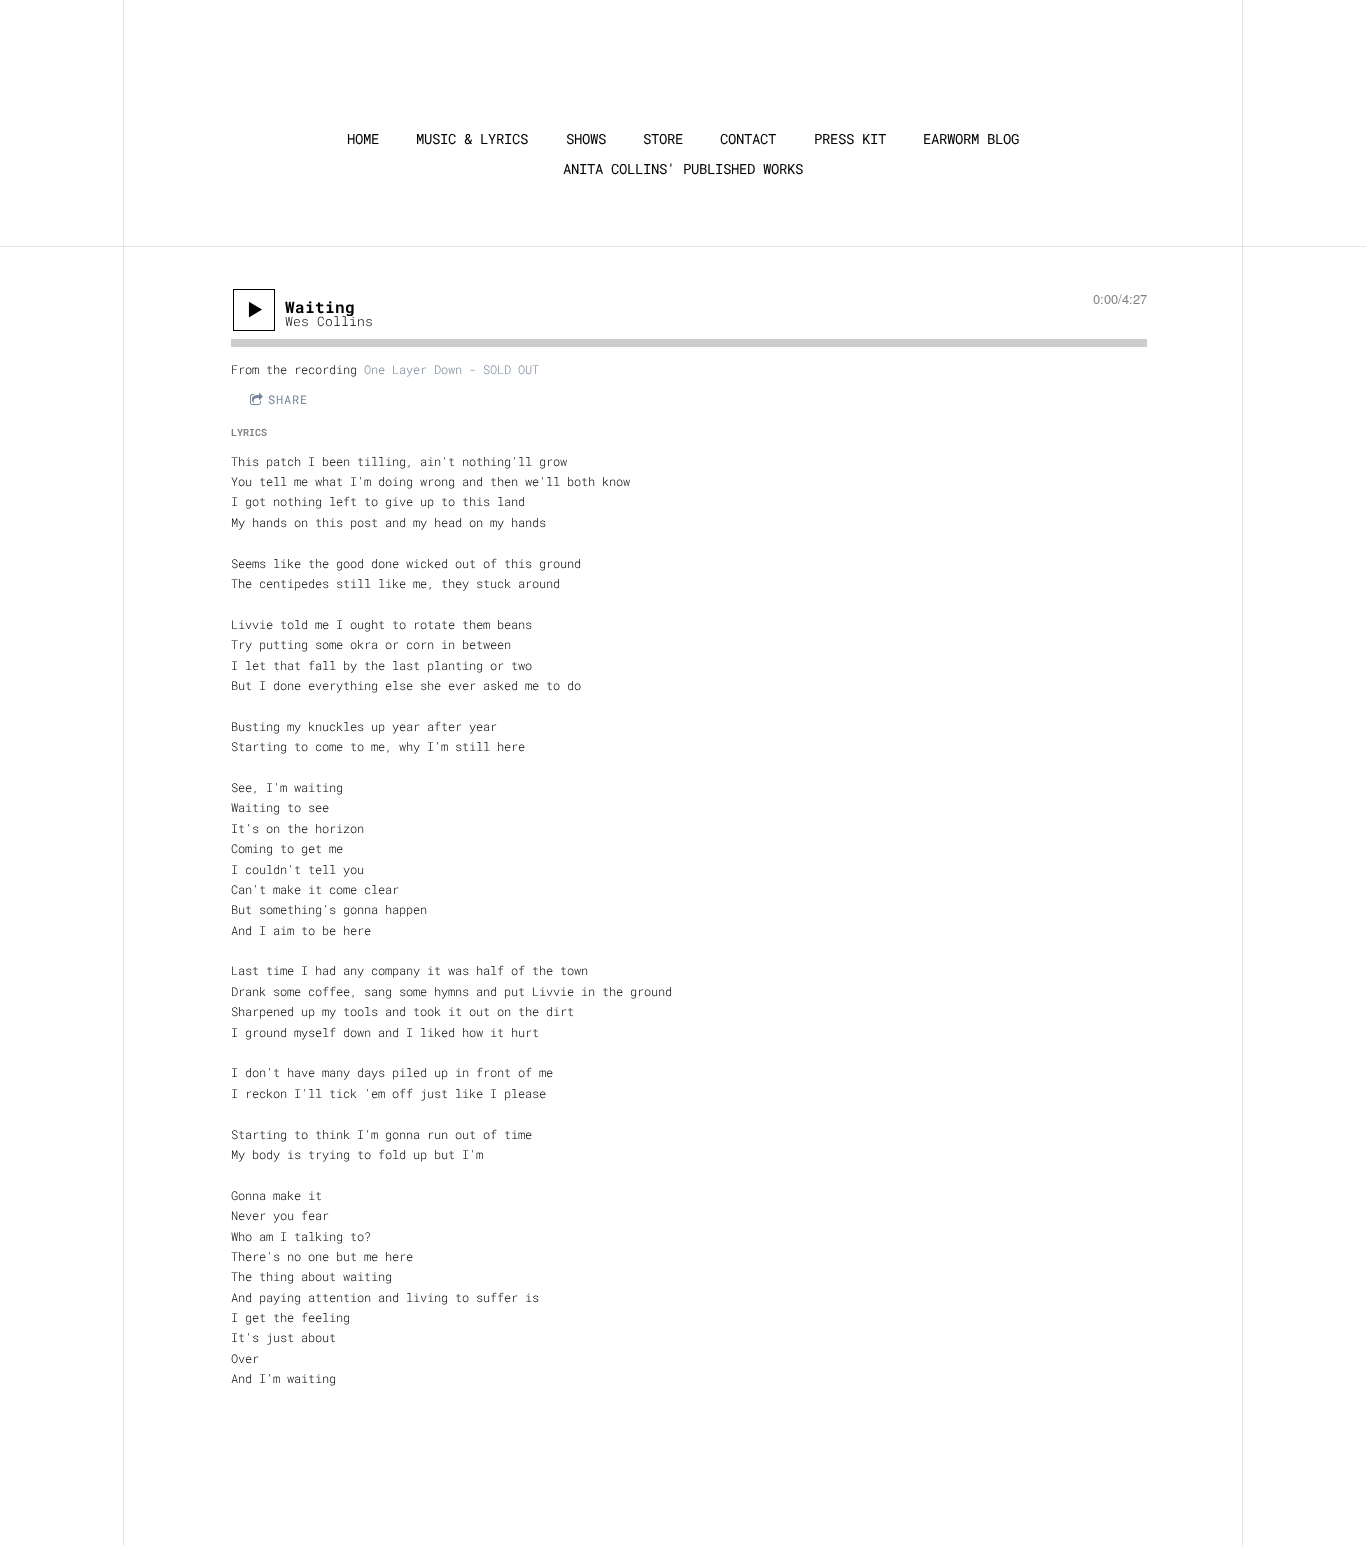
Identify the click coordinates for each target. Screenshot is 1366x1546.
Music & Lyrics (472, 139)
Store (663, 139)
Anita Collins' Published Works (683, 169)
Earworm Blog (971, 139)
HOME (363, 139)
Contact (748, 139)
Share (288, 399)
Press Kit (850, 139)
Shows (586, 139)
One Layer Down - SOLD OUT (451, 369)
